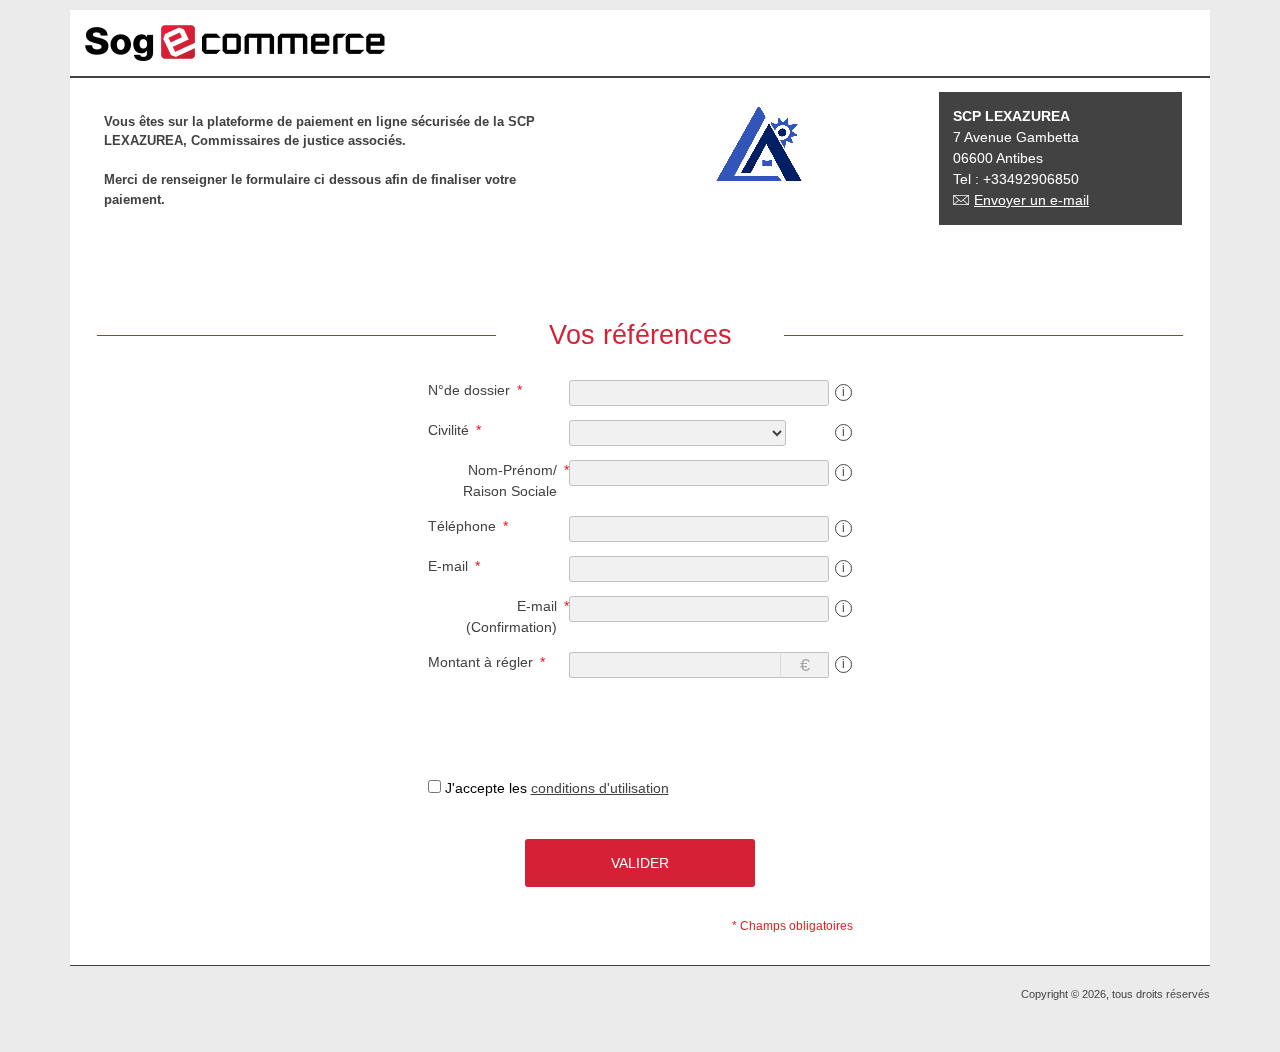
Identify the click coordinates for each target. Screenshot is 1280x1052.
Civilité (448, 430)
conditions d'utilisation (600, 788)
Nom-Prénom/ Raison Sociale (510, 480)
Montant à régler (480, 662)
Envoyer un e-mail (1031, 200)
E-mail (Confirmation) (511, 616)
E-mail (448, 566)
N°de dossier (469, 390)
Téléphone (462, 526)
